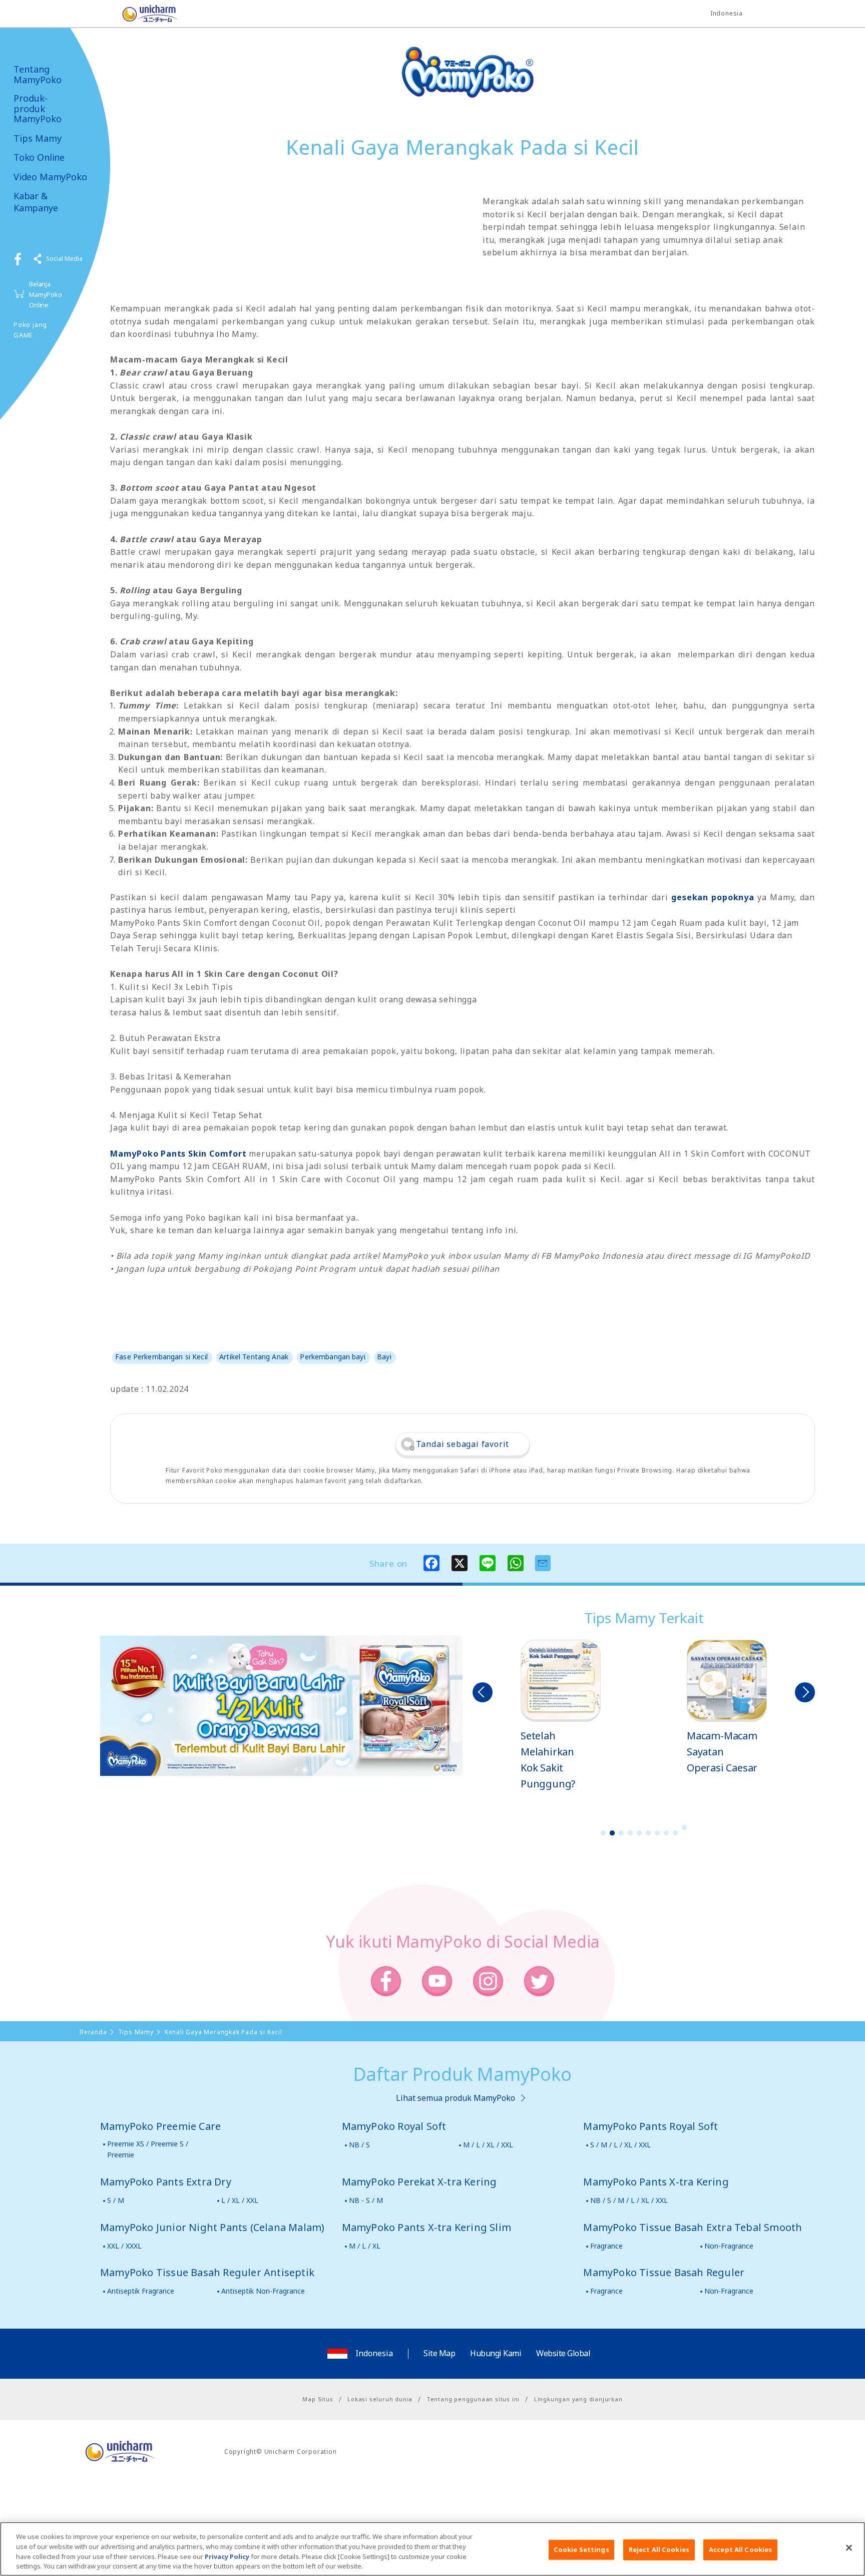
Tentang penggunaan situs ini (473, 2399)
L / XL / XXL (240, 2200)
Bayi (384, 1357)
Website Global (563, 2353)
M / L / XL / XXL (488, 2145)
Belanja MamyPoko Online (46, 294)
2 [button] (612, 1833)
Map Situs (318, 2399)
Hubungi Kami (496, 2353)
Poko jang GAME (30, 330)
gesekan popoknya (713, 897)
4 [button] (630, 1833)
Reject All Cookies (659, 2549)
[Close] (849, 2547)
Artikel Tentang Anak (254, 1357)
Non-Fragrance (729, 2246)
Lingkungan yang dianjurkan (578, 2399)
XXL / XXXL (124, 2246)
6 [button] (648, 1833)
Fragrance (606, 2246)
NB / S (359, 2145)
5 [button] (639, 1833)
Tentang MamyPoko (38, 74)
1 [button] (603, 1833)
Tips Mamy (38, 138)
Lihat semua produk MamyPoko (456, 2098)
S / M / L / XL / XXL (620, 2145)
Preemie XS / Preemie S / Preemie (148, 2149)
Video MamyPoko (50, 177)
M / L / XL (365, 2246)
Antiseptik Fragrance (141, 2291)
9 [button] (675, 1833)
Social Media (64, 259)
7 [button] (657, 1833)
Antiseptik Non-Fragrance (263, 2291)
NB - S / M (366, 2200)
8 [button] (666, 1833)
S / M (116, 2200)
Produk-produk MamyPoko (38, 109)
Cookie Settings (581, 2549)
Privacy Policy (227, 2556)
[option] (561, 1716)
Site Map (439, 2353)
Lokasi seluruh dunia (380, 2399)
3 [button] (621, 1833)
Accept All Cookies (740, 2549)
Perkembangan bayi (332, 1357)
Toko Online (39, 157)
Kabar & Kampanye (36, 202)
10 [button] (684, 1827)
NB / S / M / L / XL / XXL (629, 2200)
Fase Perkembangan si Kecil (161, 1357)
